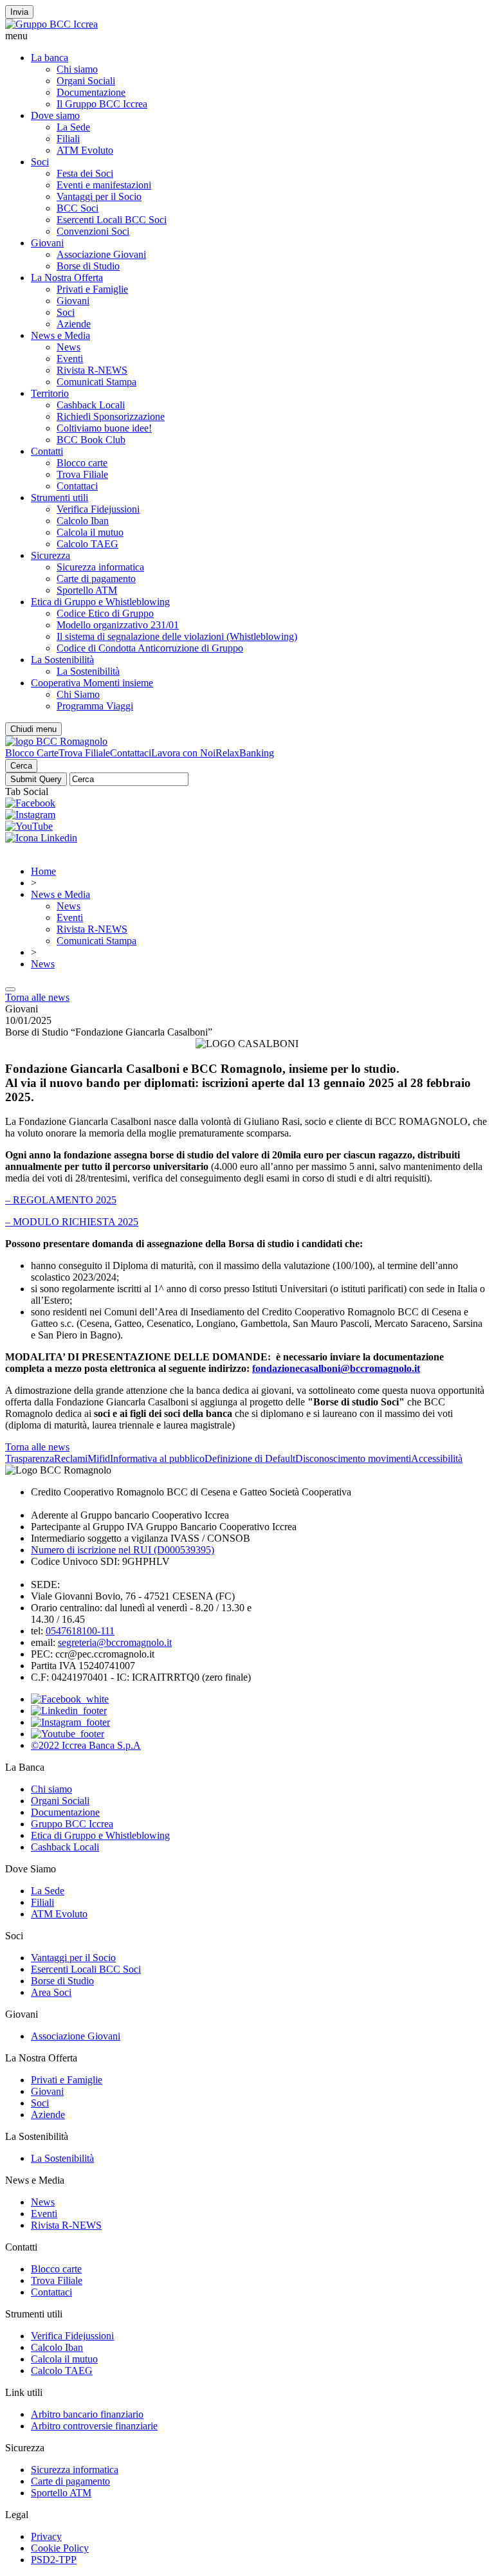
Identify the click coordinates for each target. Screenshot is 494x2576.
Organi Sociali (86, 81)
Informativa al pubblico (157, 1458)
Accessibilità (437, 1458)
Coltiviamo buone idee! (104, 428)
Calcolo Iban (83, 521)
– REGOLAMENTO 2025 (61, 1200)
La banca (50, 58)
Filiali (68, 139)
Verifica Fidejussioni (98, 509)
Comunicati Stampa (96, 382)
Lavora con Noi (183, 753)
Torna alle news (37, 997)
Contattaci (77, 486)
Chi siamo (77, 69)
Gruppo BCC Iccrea (72, 1824)
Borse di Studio (88, 266)
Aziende (74, 324)
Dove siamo (55, 115)
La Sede (73, 127)
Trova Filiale (82, 474)
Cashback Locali (91, 405)
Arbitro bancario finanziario (87, 2414)
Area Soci (51, 1992)
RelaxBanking (245, 753)
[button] (247, 36)
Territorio (50, 393)
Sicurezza (50, 555)
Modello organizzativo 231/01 (118, 625)
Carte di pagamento (96, 579)
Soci (40, 162)
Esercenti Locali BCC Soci (112, 220)
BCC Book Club (91, 440)
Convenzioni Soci (93, 231)
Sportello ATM (87, 590)
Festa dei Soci (85, 173)
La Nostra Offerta (67, 278)
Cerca (21, 766)
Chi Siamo (78, 694)
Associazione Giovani (101, 254)
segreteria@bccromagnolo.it (115, 1642)
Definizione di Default (250, 1458)
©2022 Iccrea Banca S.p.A (86, 1745)
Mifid (99, 1458)
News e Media (60, 335)
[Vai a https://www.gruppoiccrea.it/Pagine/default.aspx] (51, 24)
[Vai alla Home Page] (56, 741)
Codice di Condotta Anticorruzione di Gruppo (150, 648)
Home (43, 871)
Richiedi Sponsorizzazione (111, 416)
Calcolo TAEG (87, 544)
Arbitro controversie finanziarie (94, 2426)
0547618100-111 (80, 1631)
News (69, 347)
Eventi (70, 359)
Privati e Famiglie (92, 289)
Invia (19, 12)
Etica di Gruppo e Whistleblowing (100, 602)
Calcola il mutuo (90, 532)
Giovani (47, 243)
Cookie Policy (60, 2548)
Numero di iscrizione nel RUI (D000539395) (123, 1550)
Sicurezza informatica (100, 567)
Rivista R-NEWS (92, 370)
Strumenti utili (59, 498)
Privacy (46, 2536)
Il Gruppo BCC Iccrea (102, 104)
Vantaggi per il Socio (99, 196)
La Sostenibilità (62, 660)
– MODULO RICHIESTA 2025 (72, 1222)
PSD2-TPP (54, 2560)
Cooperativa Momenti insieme (92, 683)
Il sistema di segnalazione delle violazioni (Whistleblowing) (177, 636)
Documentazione (91, 92)
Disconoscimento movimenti (353, 1458)
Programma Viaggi (95, 706)
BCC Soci (78, 208)
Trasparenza (30, 1458)
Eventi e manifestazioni (104, 185)
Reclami (71, 1458)
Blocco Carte (32, 753)
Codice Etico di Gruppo (105, 613)
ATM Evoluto (85, 150)
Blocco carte (82, 463)
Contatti (47, 451)
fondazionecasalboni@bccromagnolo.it (336, 1368)
